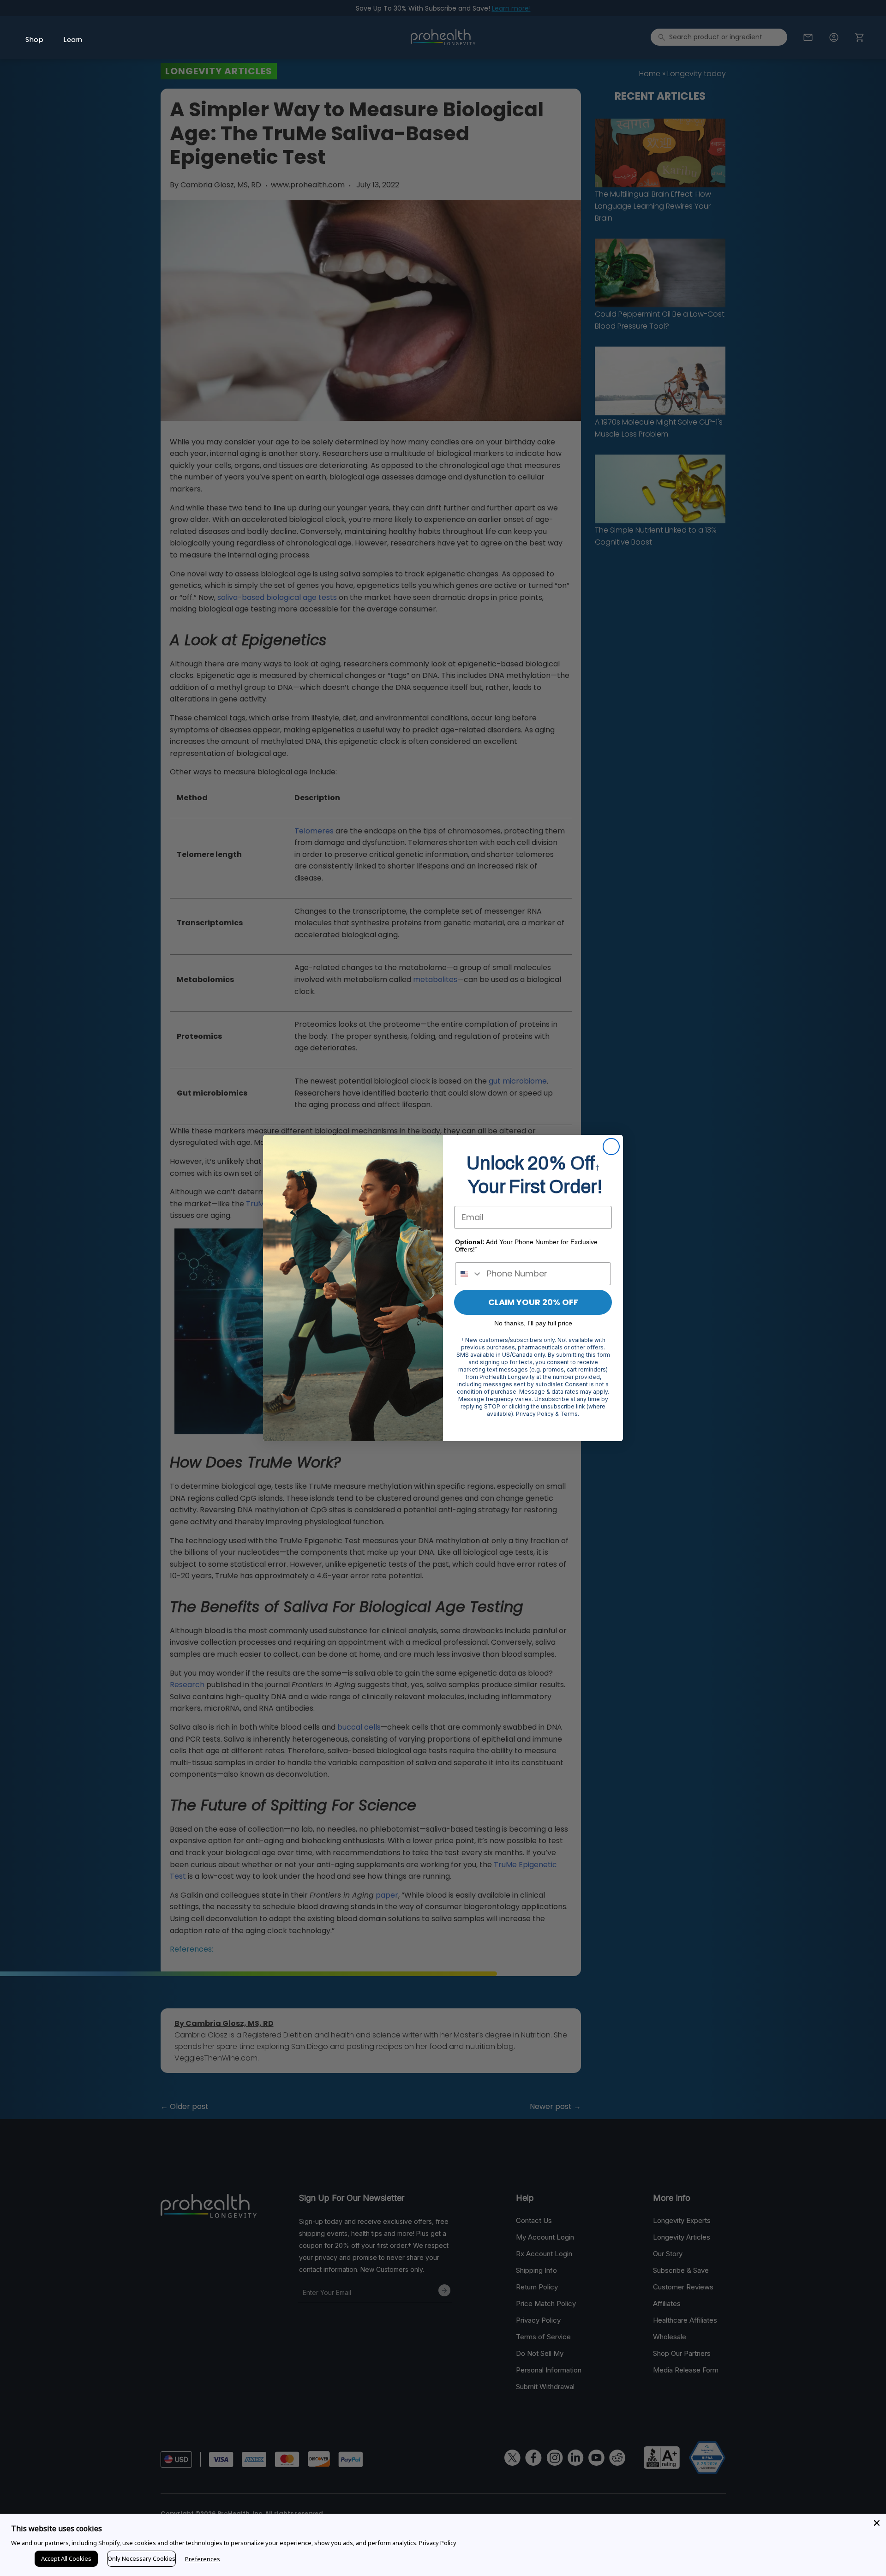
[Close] (877, 2523)
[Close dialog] (611, 1147)
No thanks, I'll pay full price (533, 1323)
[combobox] (469, 1274)
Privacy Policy (438, 2543)
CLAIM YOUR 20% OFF (533, 1302)
